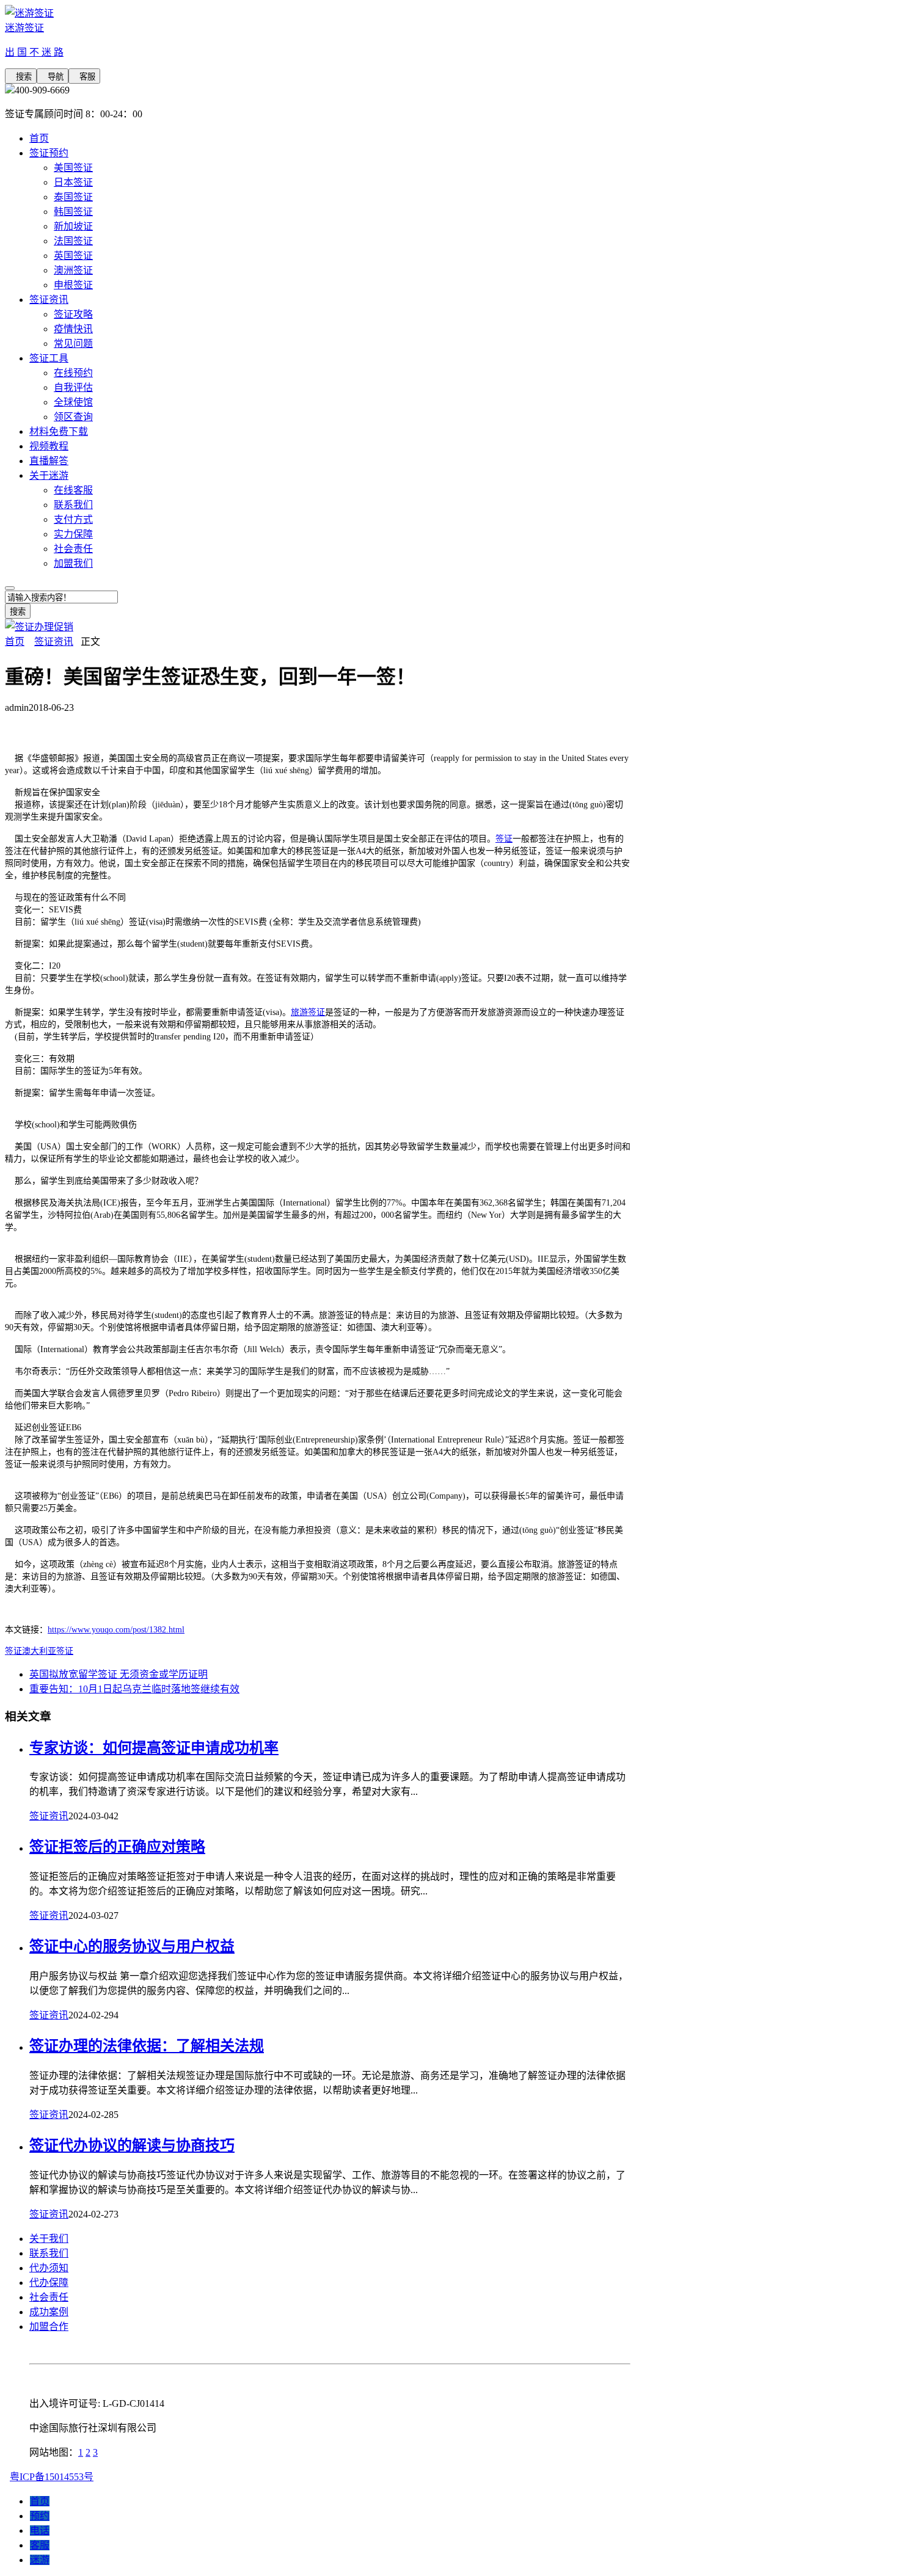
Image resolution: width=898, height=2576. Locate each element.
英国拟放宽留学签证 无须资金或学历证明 (119, 1674)
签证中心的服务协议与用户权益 (132, 1946)
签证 (504, 839)
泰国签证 (73, 197)
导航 (53, 77)
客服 (84, 77)
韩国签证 (73, 212)
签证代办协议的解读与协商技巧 (132, 2145)
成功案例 (49, 2312)
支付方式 (73, 519)
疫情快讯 (73, 329)
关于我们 (49, 2239)
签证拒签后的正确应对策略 (117, 1847)
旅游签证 (308, 1012)
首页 (39, 138)
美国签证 (73, 168)
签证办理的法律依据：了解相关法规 (147, 2046)
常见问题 (73, 344)
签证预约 (49, 153)
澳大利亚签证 (48, 1651)
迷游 (40, 2560)
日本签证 (73, 182)
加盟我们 (73, 563)
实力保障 (73, 534)
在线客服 (73, 490)
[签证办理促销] (39, 627)
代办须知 (49, 2268)
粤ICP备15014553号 (52, 2477)
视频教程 (49, 446)
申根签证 (73, 285)
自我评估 (73, 387)
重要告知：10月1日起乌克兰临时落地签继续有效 (134, 1689)
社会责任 (73, 549)
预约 (40, 2516)
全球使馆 (73, 402)
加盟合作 (49, 2327)
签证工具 (49, 358)
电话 (40, 2531)
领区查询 (73, 417)
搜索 (21, 77)
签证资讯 (49, 300)
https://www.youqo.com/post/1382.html (116, 1630)
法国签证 (73, 241)
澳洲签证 (73, 270)
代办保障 (49, 2283)
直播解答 (49, 461)
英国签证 (73, 256)
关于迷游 (49, 475)
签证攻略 (73, 314)
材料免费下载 (59, 431)
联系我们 (73, 505)
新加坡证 (73, 226)
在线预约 (73, 373)
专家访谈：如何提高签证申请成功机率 (154, 1748)
